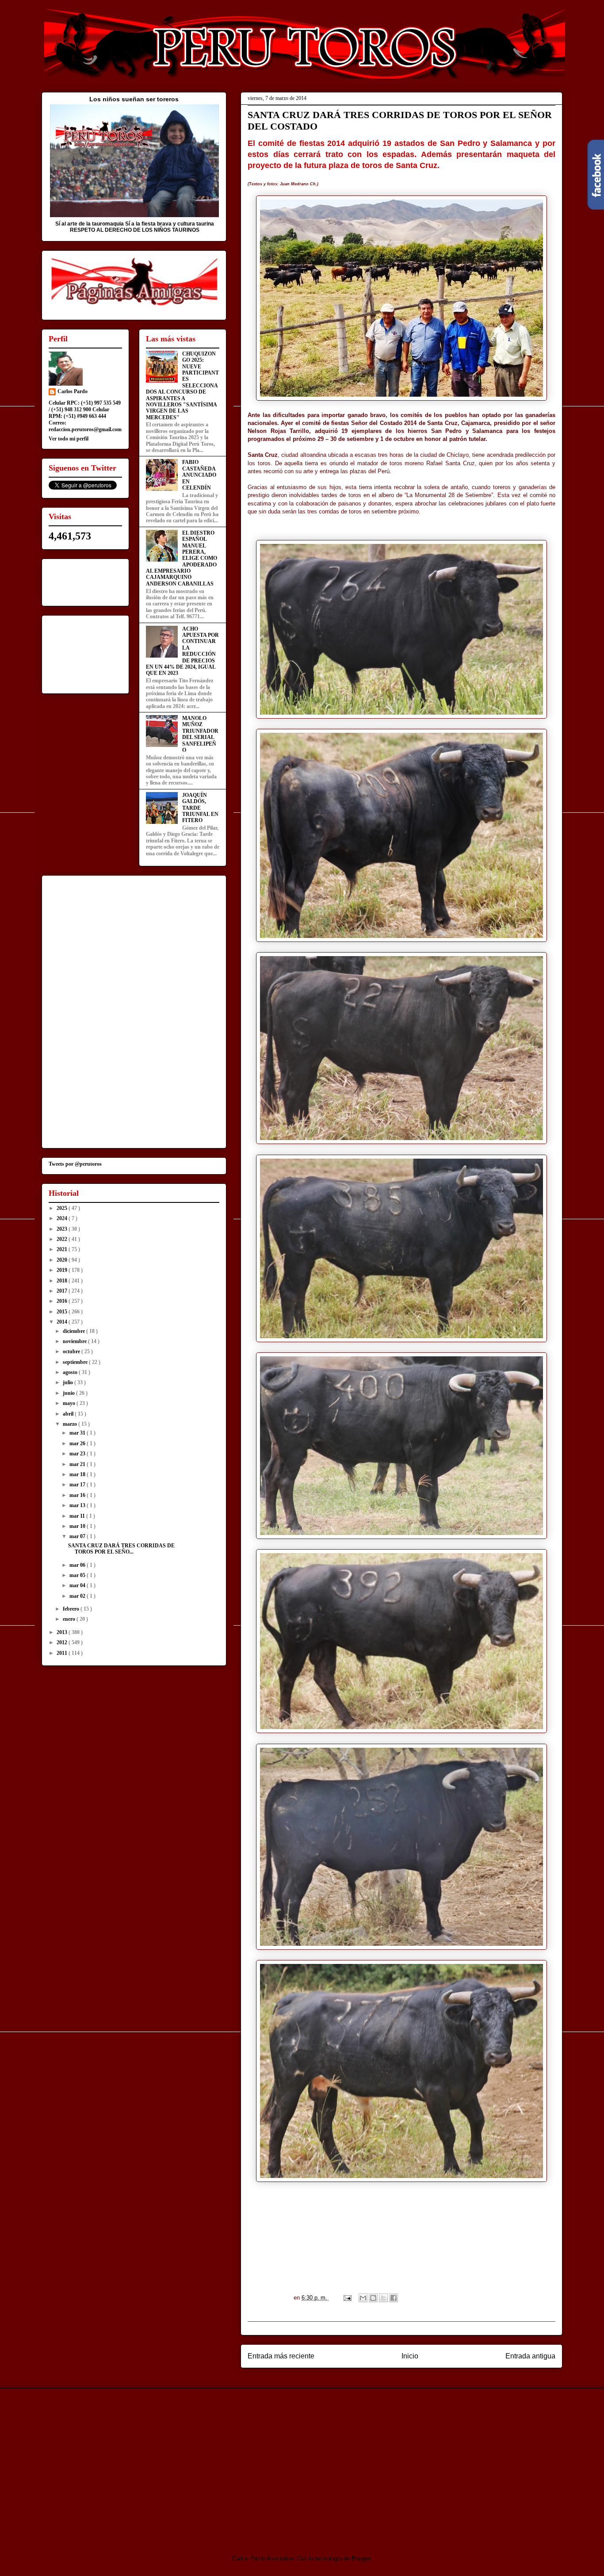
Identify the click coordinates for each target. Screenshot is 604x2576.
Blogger (361, 2559)
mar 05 (78, 1575)
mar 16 (78, 1495)
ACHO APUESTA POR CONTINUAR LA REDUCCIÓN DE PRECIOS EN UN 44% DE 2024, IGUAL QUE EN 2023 (182, 651)
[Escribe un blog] (373, 2298)
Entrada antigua (530, 2356)
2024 (63, 1218)
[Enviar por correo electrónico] (363, 2298)
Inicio (410, 2356)
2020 (63, 1260)
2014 (63, 1322)
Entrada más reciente (281, 2356)
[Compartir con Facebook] (394, 2298)
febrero (72, 1609)
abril (69, 1414)
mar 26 (78, 1443)
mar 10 (78, 1526)
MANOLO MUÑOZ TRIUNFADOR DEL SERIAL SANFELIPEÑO (200, 734)
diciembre (75, 1331)
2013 (63, 1632)
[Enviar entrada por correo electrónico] (347, 2298)
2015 (63, 1312)
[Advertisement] (115, 2464)
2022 (63, 1239)
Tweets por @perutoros (75, 1164)
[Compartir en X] (383, 2298)
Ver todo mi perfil (69, 439)
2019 (63, 1270)
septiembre (76, 1362)
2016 (63, 1301)
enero (70, 1619)
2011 (63, 1653)
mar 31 (78, 1433)
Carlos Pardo (73, 391)
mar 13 (78, 1505)
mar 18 (78, 1474)
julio (69, 1382)
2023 (63, 1229)
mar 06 (78, 1565)
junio (69, 1393)
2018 (63, 1281)
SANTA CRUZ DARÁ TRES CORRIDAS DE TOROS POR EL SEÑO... (121, 1549)
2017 (63, 1291)
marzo (71, 1424)
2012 (63, 1642)
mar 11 (78, 1516)
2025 (63, 1208)
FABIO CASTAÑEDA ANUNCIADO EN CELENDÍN (199, 475)
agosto (71, 1372)
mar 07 (78, 1536)
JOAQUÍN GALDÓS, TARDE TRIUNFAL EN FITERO (200, 808)
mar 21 (78, 1464)
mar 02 (78, 1596)
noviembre (75, 1341)
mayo (70, 1403)
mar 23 (78, 1454)
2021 (63, 1249)
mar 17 (78, 1485)
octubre (72, 1351)
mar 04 (78, 1585)
